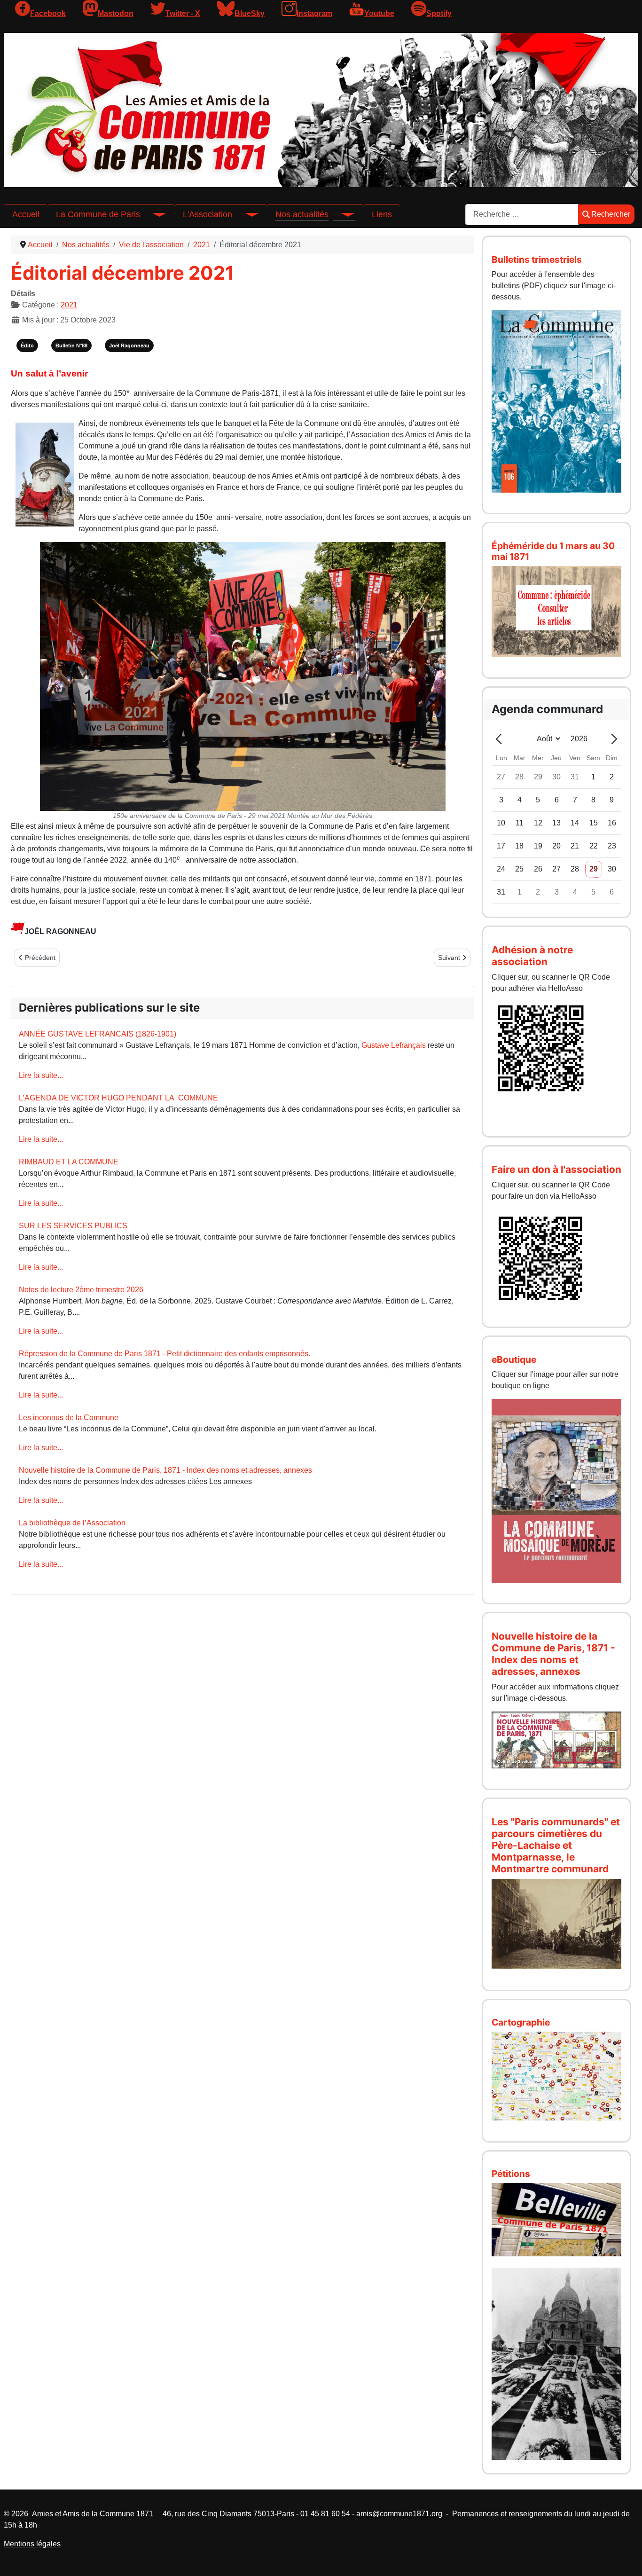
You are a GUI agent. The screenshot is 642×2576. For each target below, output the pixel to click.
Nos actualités (302, 214)
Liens (382, 214)
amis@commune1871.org (399, 2514)
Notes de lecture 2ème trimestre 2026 (81, 1290)
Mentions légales (32, 2544)
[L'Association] (245, 214)
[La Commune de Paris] (153, 214)
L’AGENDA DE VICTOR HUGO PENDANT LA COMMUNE (118, 1098)
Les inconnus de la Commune (69, 1418)
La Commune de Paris (98, 214)
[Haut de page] (626, 2559)
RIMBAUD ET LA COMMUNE (69, 1162)
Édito (27, 346)
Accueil (26, 214)
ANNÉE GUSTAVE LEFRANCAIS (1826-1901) (98, 1034)
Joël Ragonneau (129, 346)
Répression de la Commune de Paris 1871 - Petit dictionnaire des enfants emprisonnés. (164, 1354)
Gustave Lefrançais (394, 1045)
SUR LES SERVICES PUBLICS (73, 1226)
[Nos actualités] (342, 214)
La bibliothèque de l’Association (72, 1523)
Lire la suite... (41, 1075)
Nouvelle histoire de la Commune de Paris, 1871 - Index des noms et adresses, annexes (165, 1470)
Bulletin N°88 (71, 346)
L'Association (207, 214)
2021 (69, 305)
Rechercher (611, 214)
